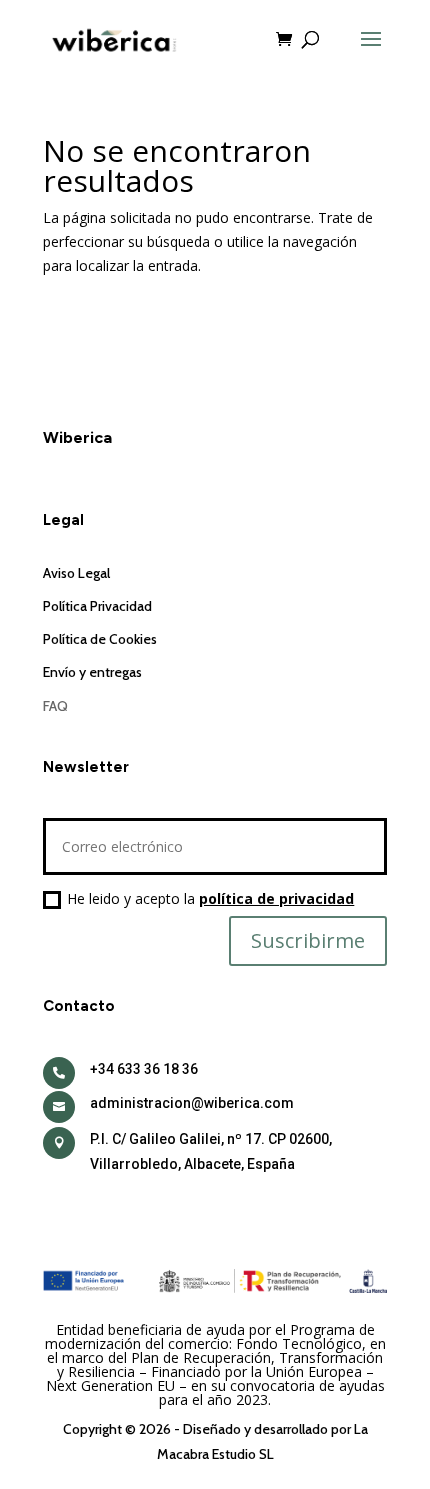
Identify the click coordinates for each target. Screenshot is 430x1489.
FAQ (55, 706)
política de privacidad (276, 898)
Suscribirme (308, 940)
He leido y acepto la (210, 898)
